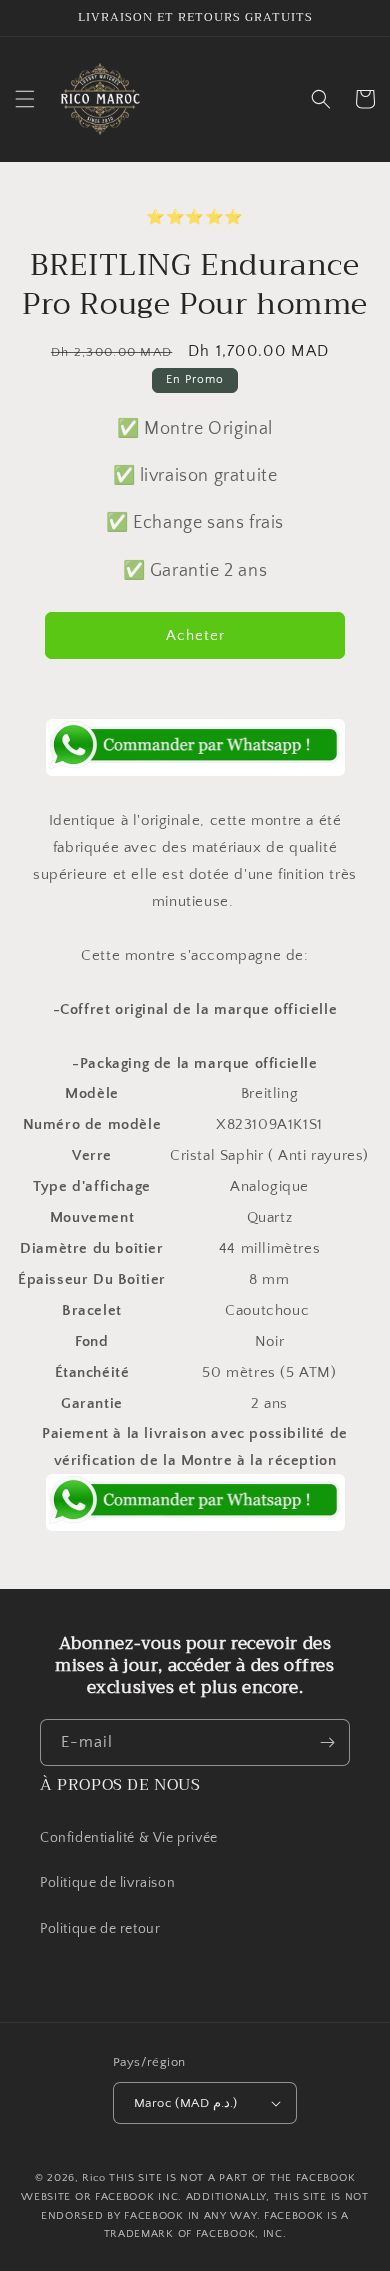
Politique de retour (102, 1929)
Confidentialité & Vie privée (129, 1838)
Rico (94, 2178)
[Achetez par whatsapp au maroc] (195, 747)
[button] (25, 99)
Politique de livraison (107, 1883)
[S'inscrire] (327, 1742)
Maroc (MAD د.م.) (185, 2103)
